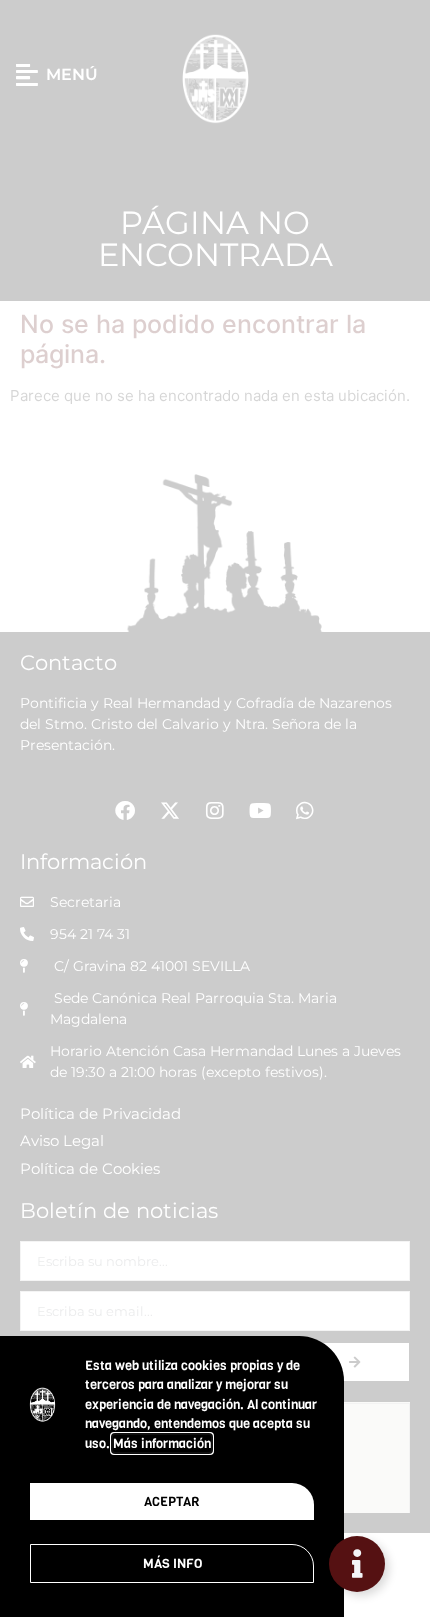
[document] (215, 808)
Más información (162, 1443)
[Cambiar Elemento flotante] (357, 1564)
